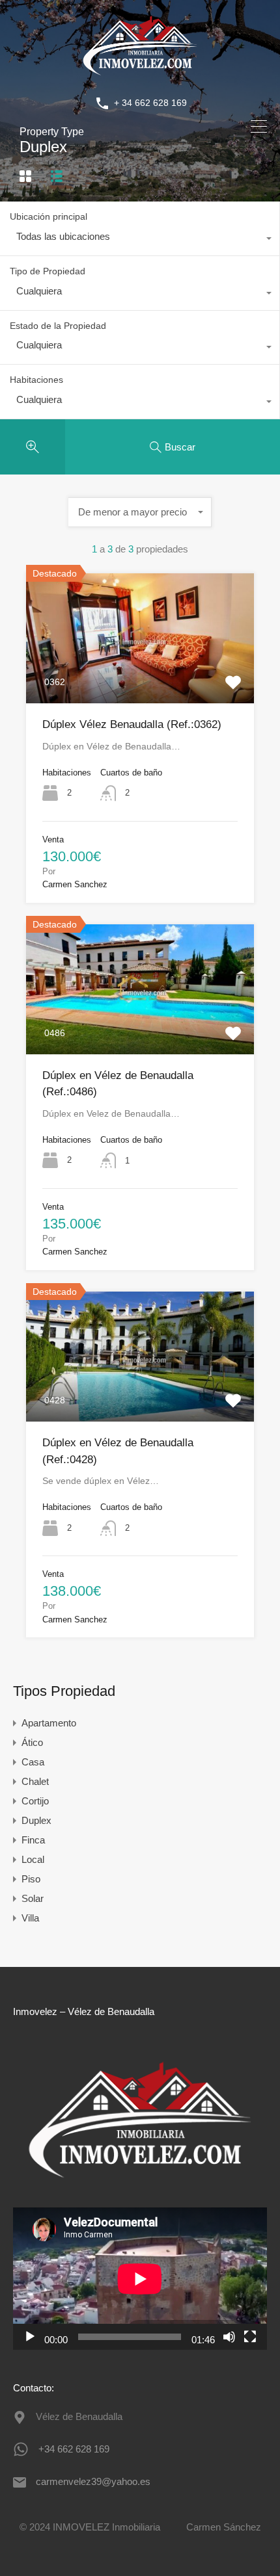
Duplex (36, 1820)
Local (33, 1859)
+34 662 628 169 (74, 2449)
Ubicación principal (49, 216)
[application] (140, 2279)
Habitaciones (36, 380)
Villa (30, 1918)
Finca (33, 1840)
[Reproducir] (30, 2337)
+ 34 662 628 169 (150, 103)
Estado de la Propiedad (58, 326)
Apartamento (49, 1723)
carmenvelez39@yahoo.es (93, 2481)
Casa (33, 1762)
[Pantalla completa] (250, 2337)
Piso (31, 1879)
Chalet (35, 1781)
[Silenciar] (229, 2337)
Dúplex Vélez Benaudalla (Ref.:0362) (132, 724)
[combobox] (140, 240)
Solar (33, 1898)
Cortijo (35, 1801)
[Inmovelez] (140, 74)
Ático (32, 1742)
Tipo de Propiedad (48, 271)
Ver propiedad (140, 677)
